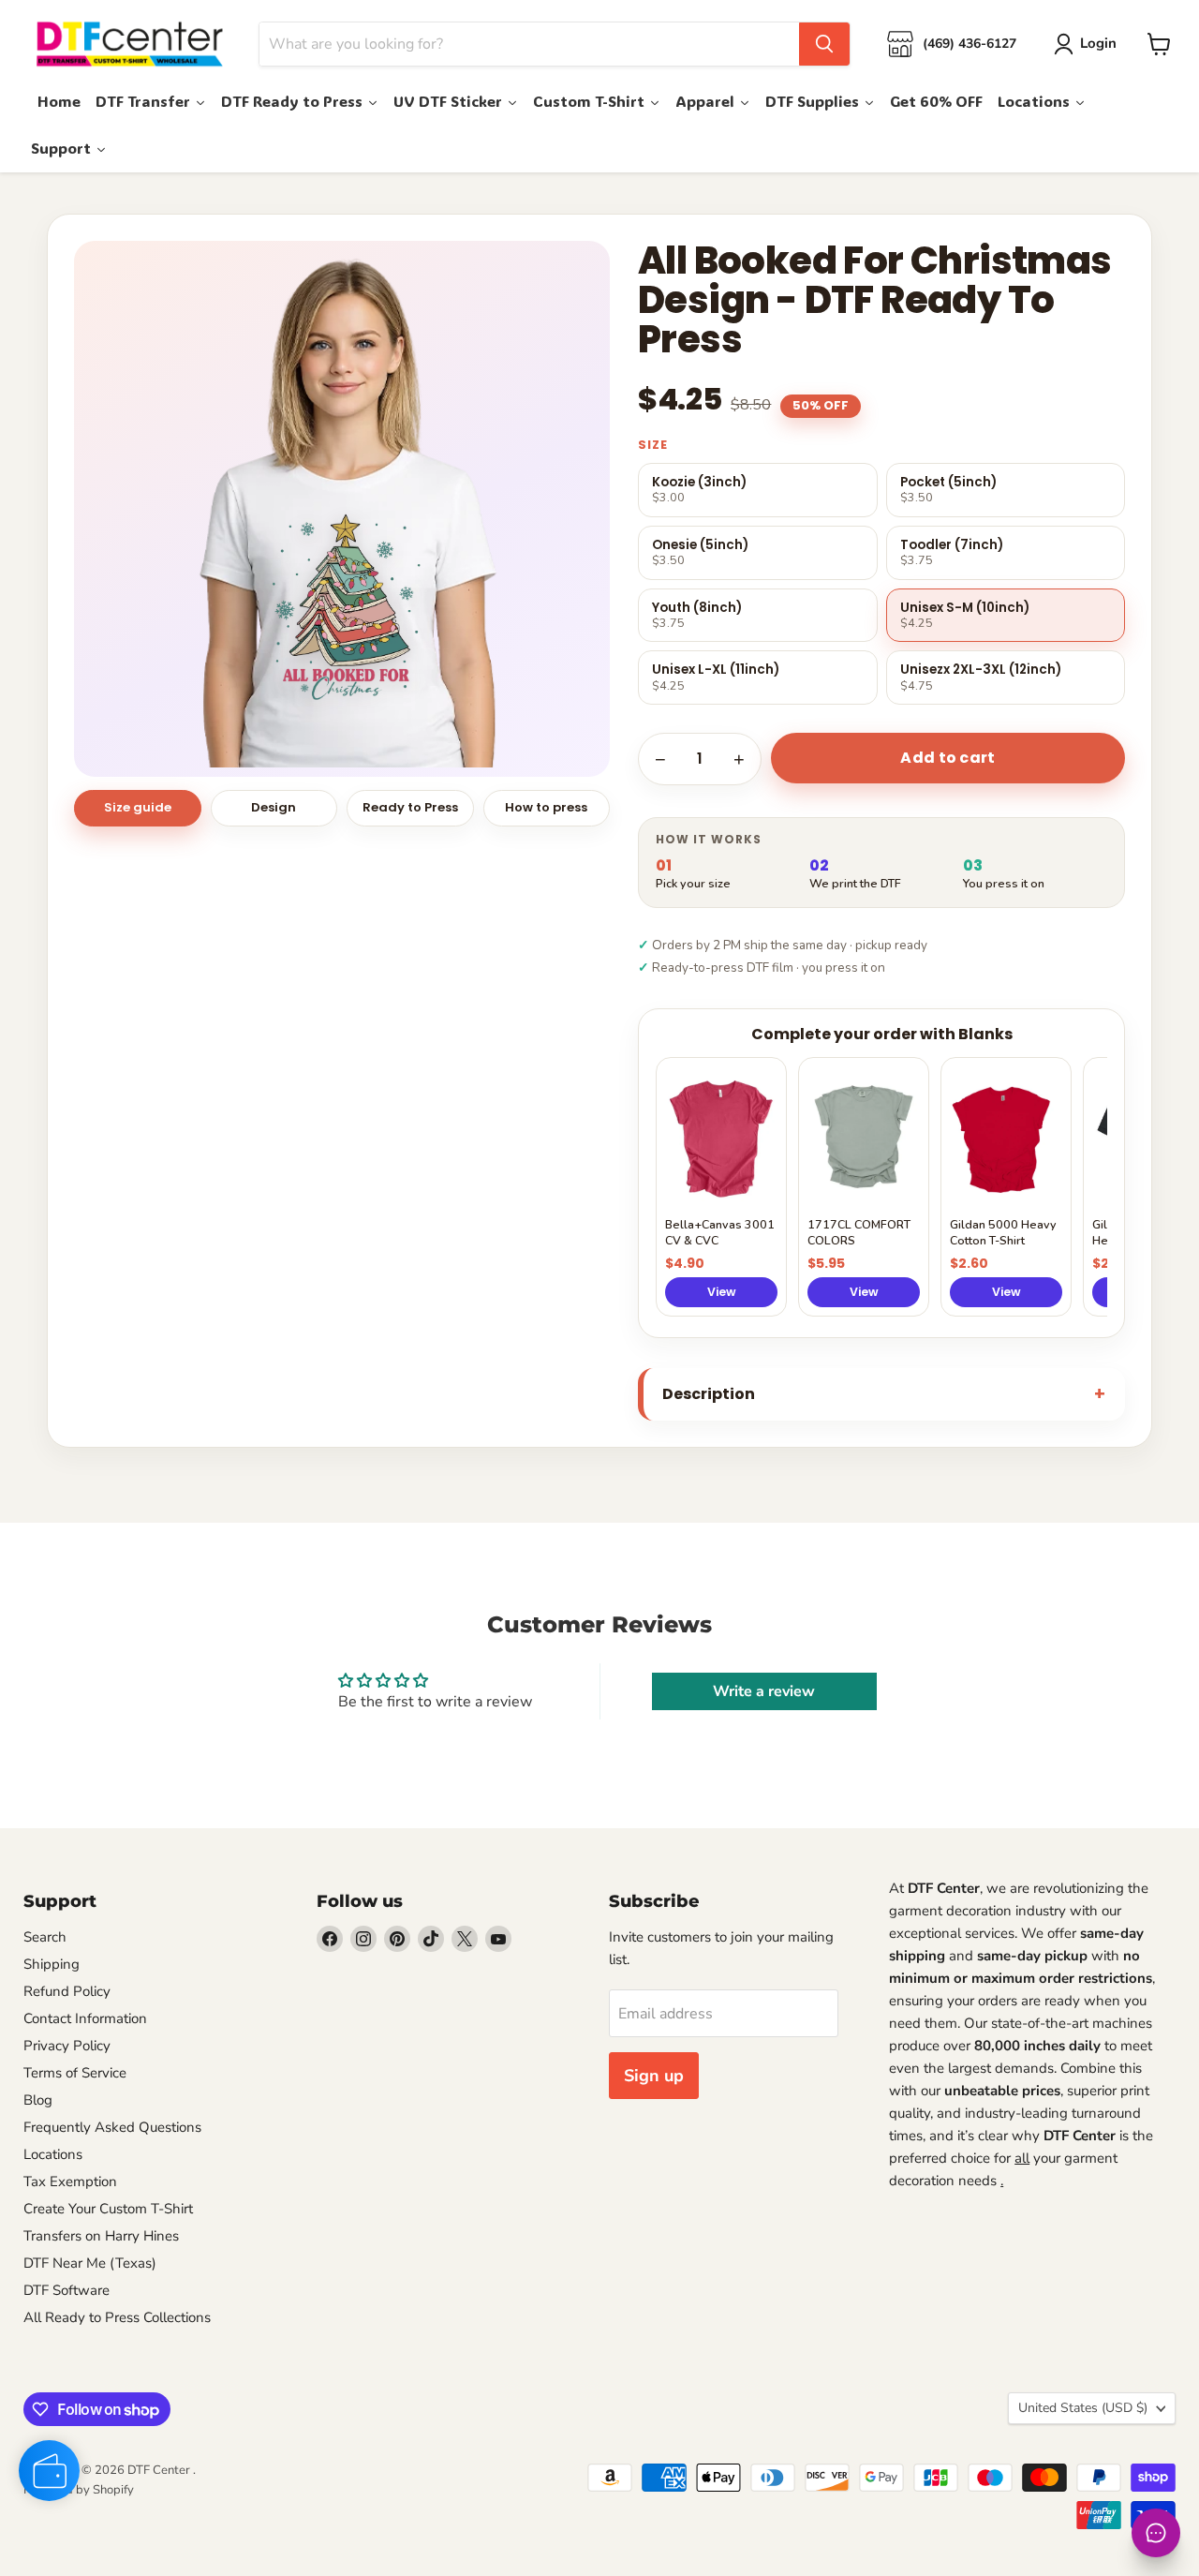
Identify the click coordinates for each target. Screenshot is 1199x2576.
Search (45, 1937)
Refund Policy (67, 1991)
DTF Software (67, 2290)
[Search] (824, 44)
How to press (546, 807)
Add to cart (948, 758)
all (1022, 2158)
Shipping (52, 1964)
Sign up (654, 2076)
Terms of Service (75, 2073)
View (722, 1292)
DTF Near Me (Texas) (90, 2263)
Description (709, 1394)
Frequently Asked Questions (112, 2127)
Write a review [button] (764, 1691)
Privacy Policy (67, 2046)
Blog (38, 2100)
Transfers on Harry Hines (101, 2236)
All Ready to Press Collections (117, 2317)
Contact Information (85, 2018)
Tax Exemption (70, 2181)
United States (1083, 2408)
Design (274, 807)
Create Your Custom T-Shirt (108, 2209)
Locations (53, 2154)
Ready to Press (410, 807)
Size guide (138, 807)
